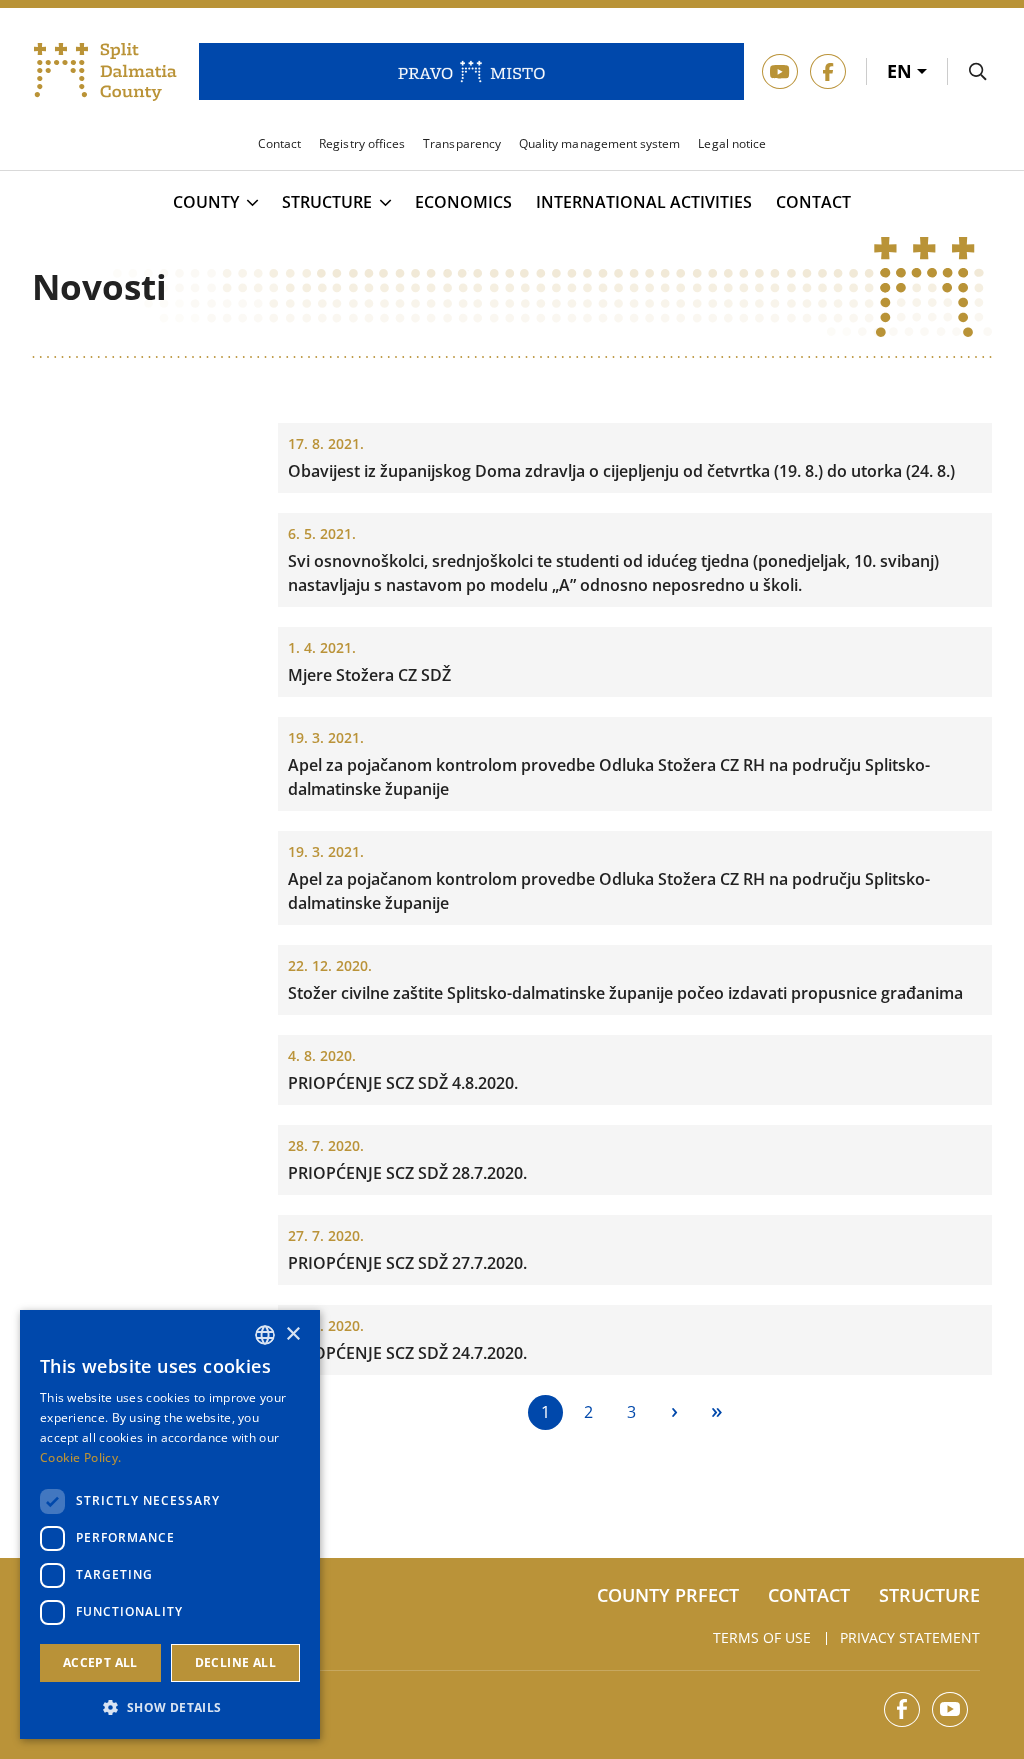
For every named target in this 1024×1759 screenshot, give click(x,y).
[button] (170, 1707)
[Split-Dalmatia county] (105, 72)
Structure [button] (327, 203)
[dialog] (170, 1524)
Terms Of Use (762, 1637)
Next (674, 1412)
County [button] (206, 203)
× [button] (292, 1334)
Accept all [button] (100, 1662)
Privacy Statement (910, 1637)
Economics (463, 202)
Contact (813, 202)
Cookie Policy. (80, 1457)
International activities (644, 202)
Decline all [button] (235, 1662)
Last (717, 1412)
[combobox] (265, 1335)
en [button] (902, 71)
